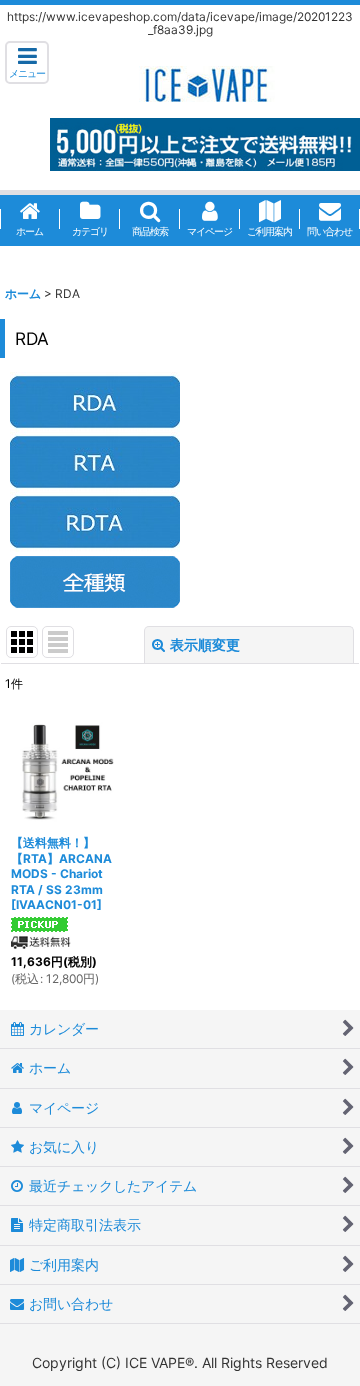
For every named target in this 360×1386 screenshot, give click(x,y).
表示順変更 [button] (205, 644)
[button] (27, 62)
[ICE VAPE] (205, 82)
